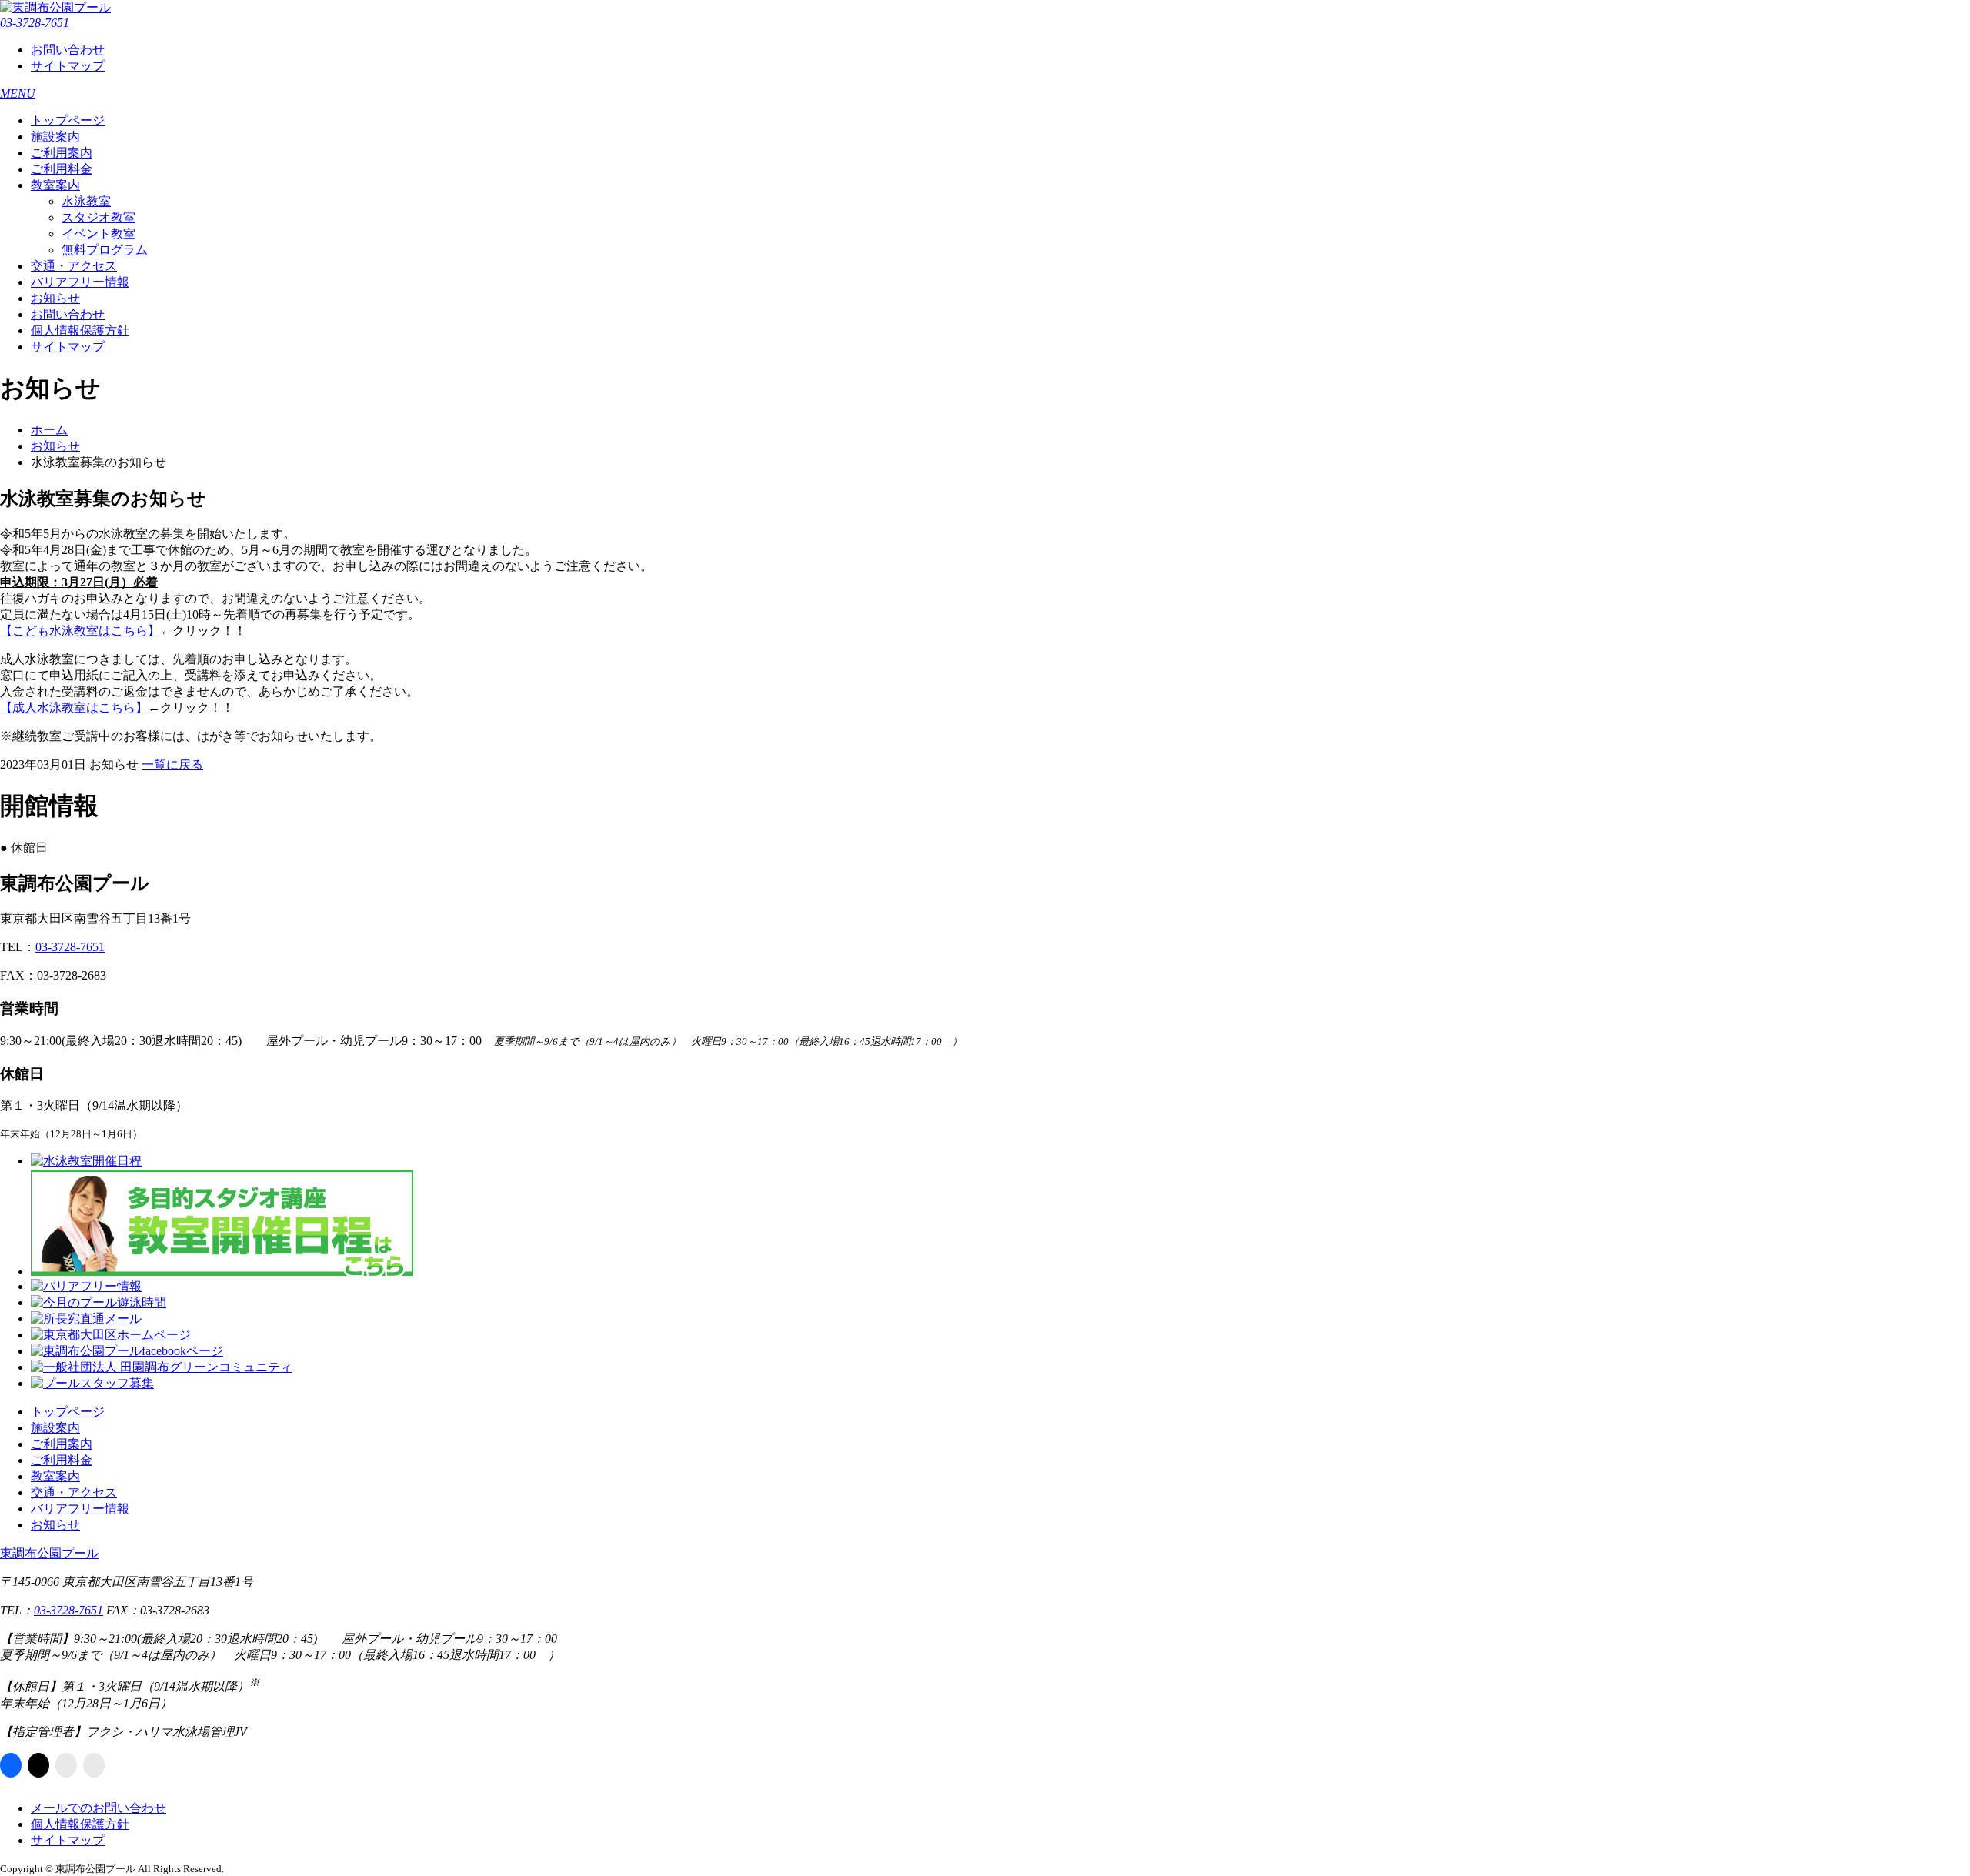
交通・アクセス (74, 266)
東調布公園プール (49, 1553)
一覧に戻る (172, 764)
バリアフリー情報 (80, 282)
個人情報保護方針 (80, 330)
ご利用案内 (62, 153)
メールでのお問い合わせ (98, 1808)
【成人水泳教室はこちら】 (74, 708)
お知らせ (55, 298)
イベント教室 (98, 234)
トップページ (68, 120)
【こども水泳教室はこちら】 (80, 631)
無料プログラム (105, 250)
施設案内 (55, 137)
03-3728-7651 (35, 23)
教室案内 (55, 185)
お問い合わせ (68, 50)
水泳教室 (86, 201)
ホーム (49, 430)
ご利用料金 (62, 169)
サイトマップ (68, 66)
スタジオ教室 (98, 217)
